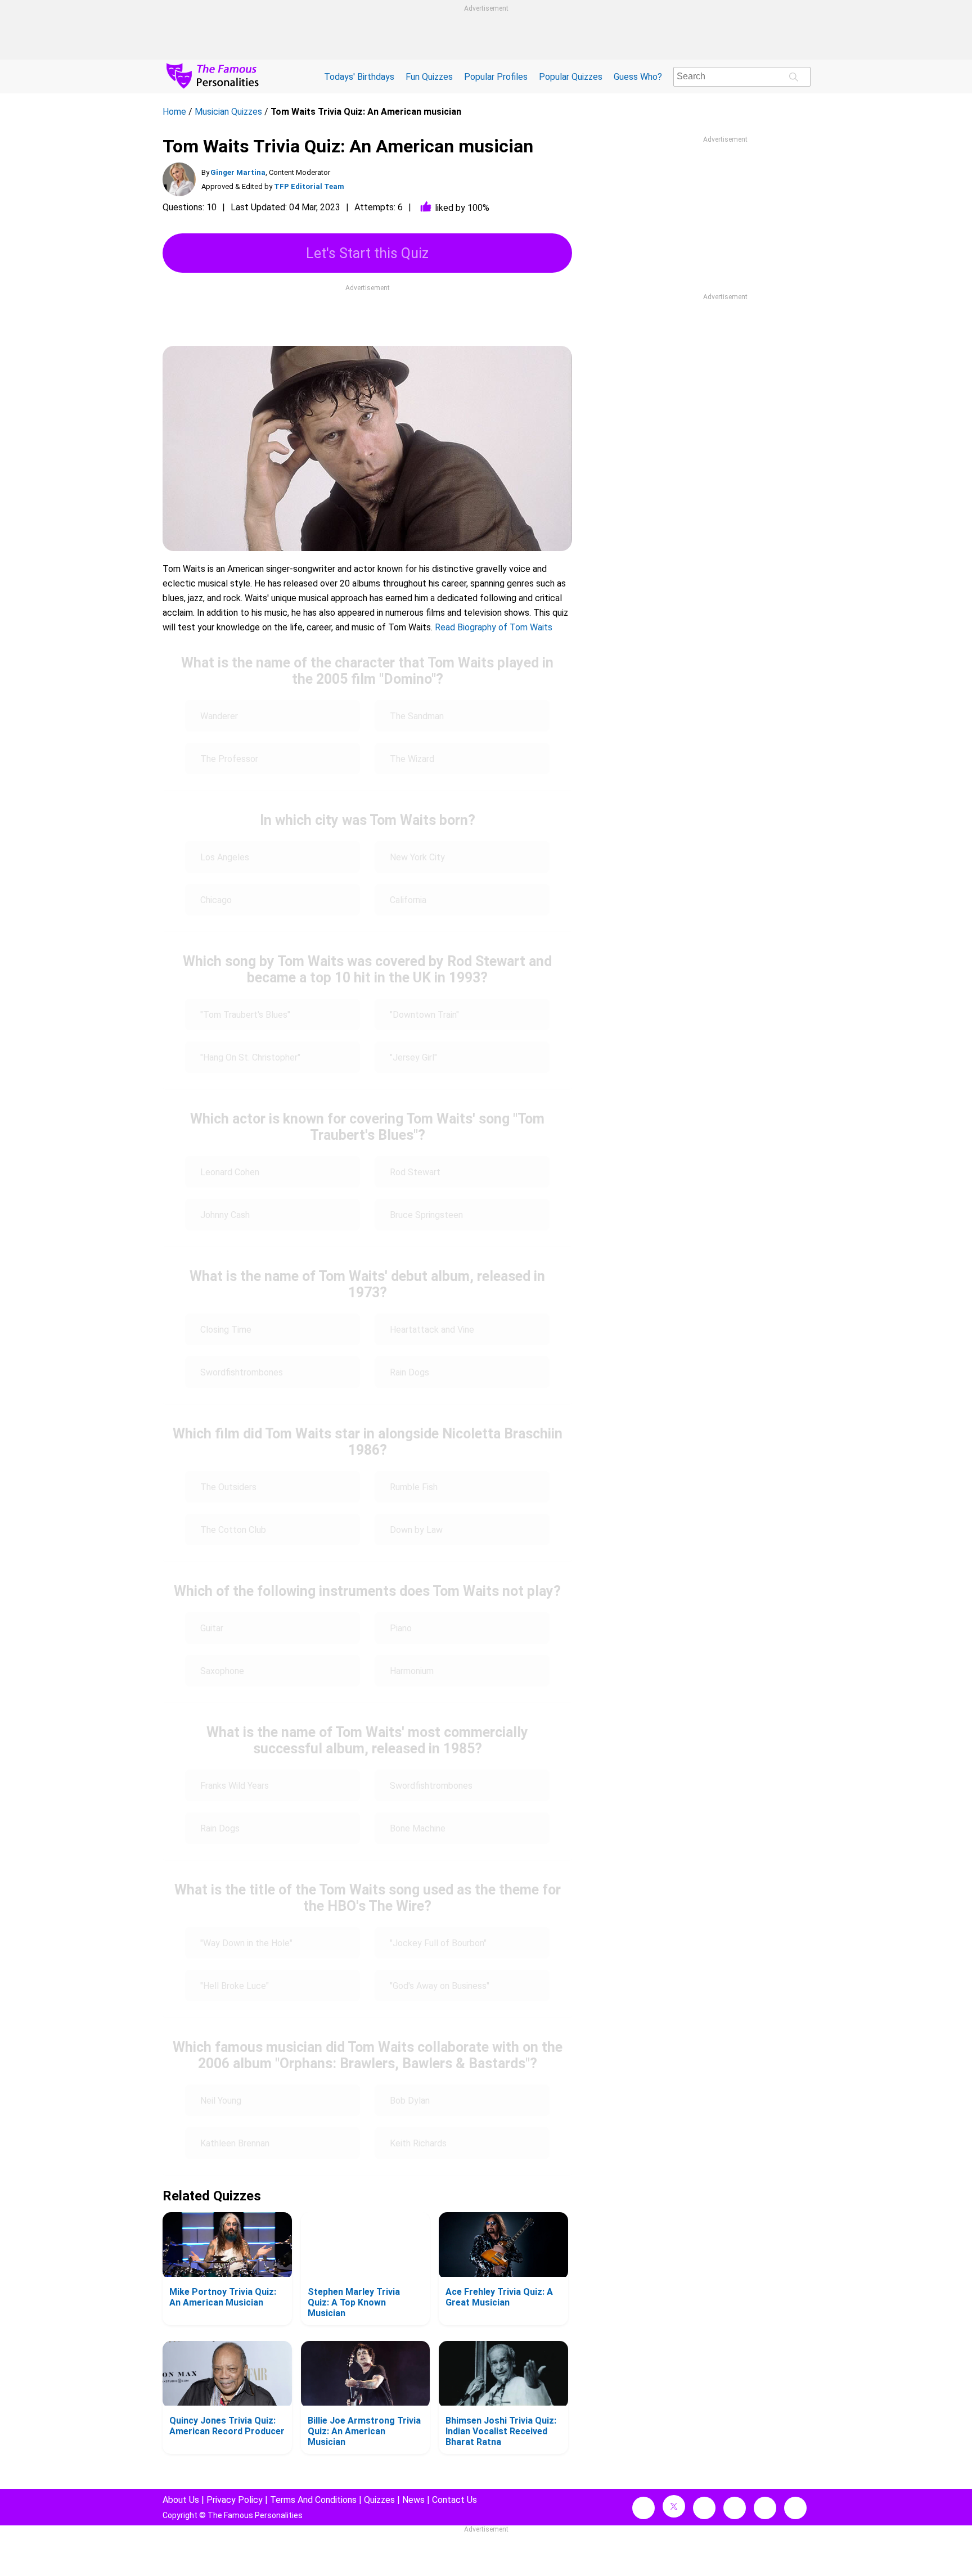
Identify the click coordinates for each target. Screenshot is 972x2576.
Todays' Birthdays (359, 77)
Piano (401, 1628)
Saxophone (222, 1671)
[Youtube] (795, 2508)
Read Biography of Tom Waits (494, 627)
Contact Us (454, 2500)
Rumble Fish (414, 1487)
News (413, 2500)
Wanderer (219, 716)
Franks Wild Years (235, 1786)
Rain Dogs (409, 1372)
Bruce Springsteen (426, 1215)
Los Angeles (225, 857)
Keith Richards (418, 2143)
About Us (181, 2500)
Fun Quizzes (429, 77)
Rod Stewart (415, 1172)
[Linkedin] (735, 2508)
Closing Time (226, 1330)
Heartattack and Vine (432, 1330)
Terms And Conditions (313, 2500)
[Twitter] (674, 2506)
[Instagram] (704, 2508)
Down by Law (416, 1530)
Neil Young (221, 2101)
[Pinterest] (765, 2508)
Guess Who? (638, 77)
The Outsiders (228, 1487)
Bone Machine (418, 1828)
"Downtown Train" (424, 1015)
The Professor (229, 759)
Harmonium (412, 1671)
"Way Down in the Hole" (246, 1943)
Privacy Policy (235, 2500)
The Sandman (417, 716)
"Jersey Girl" (413, 1057)
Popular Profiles (496, 77)
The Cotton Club (233, 1530)
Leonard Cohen (230, 1172)
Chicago (216, 900)
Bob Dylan (410, 2101)
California (408, 900)
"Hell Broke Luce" (235, 1986)
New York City (417, 857)
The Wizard (412, 759)
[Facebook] (643, 2508)
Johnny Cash (225, 1215)
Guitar (212, 1628)
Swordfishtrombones (242, 1372)
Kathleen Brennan (235, 2143)
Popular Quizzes (571, 77)
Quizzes (379, 2500)
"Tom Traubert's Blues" (245, 1015)
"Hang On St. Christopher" (250, 1057)
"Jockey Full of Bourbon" (438, 1943)
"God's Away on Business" (440, 1986)
